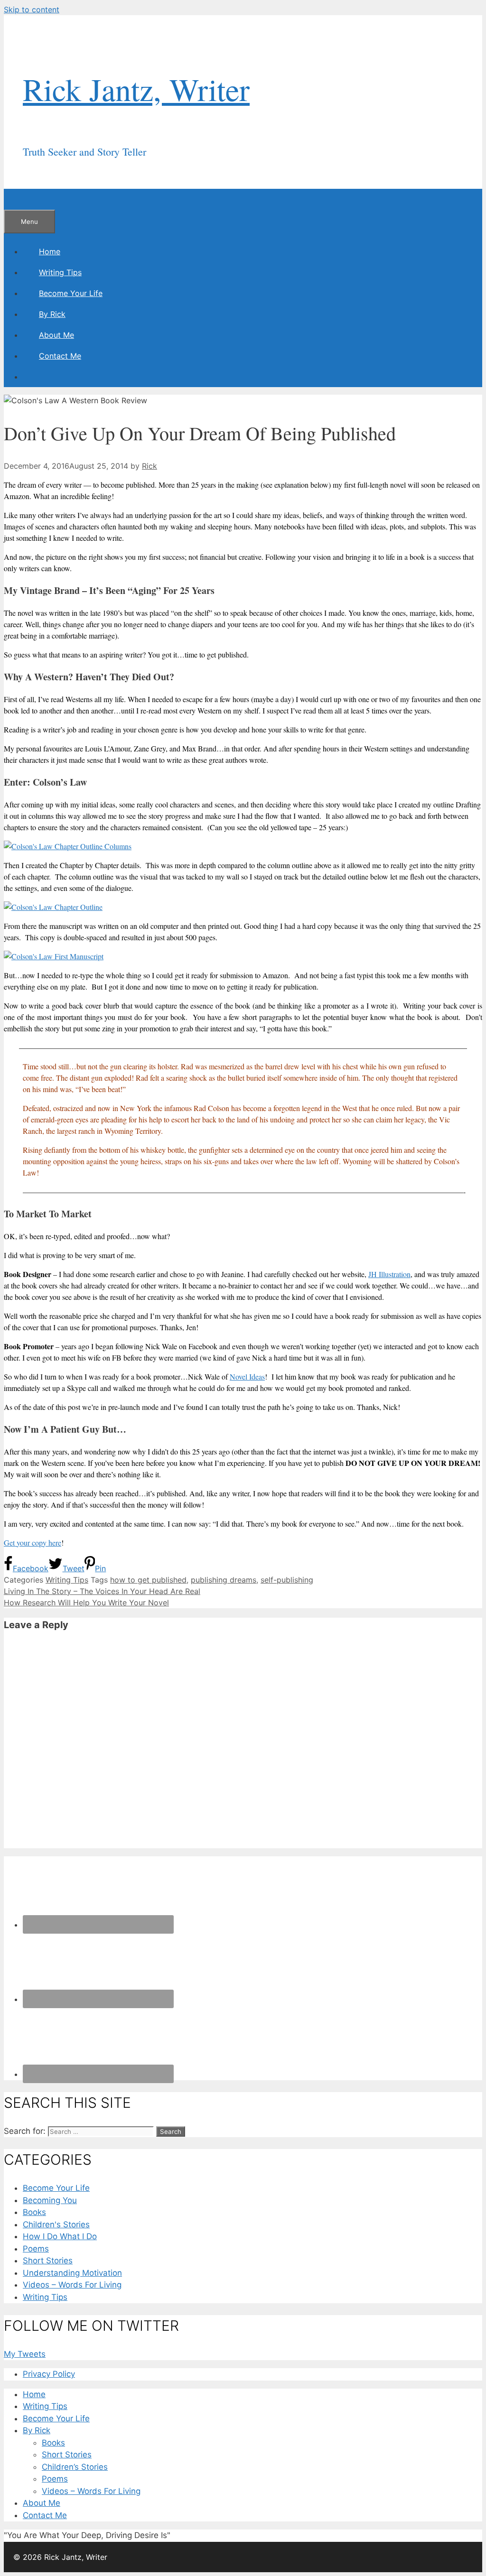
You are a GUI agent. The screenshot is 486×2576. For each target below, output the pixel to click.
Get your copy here (33, 1543)
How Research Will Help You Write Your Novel (86, 1603)
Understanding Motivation (72, 2273)
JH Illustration (389, 1274)
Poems (36, 2249)
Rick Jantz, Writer (136, 89)
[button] (74, 314)
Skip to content (32, 9)
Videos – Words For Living (72, 2285)
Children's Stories (56, 2224)
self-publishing (287, 1580)
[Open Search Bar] (20, 199)
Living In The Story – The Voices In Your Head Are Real (102, 1591)
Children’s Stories (75, 2467)
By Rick (52, 314)
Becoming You (50, 2200)
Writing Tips (60, 272)
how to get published (148, 1580)
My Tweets (25, 2354)
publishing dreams (224, 1580)
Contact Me (60, 356)
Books (34, 2212)
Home (50, 251)
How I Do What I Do (60, 2236)
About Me (56, 335)
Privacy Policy (49, 2374)
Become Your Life (71, 293)
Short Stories (48, 2261)
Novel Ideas (247, 1376)
